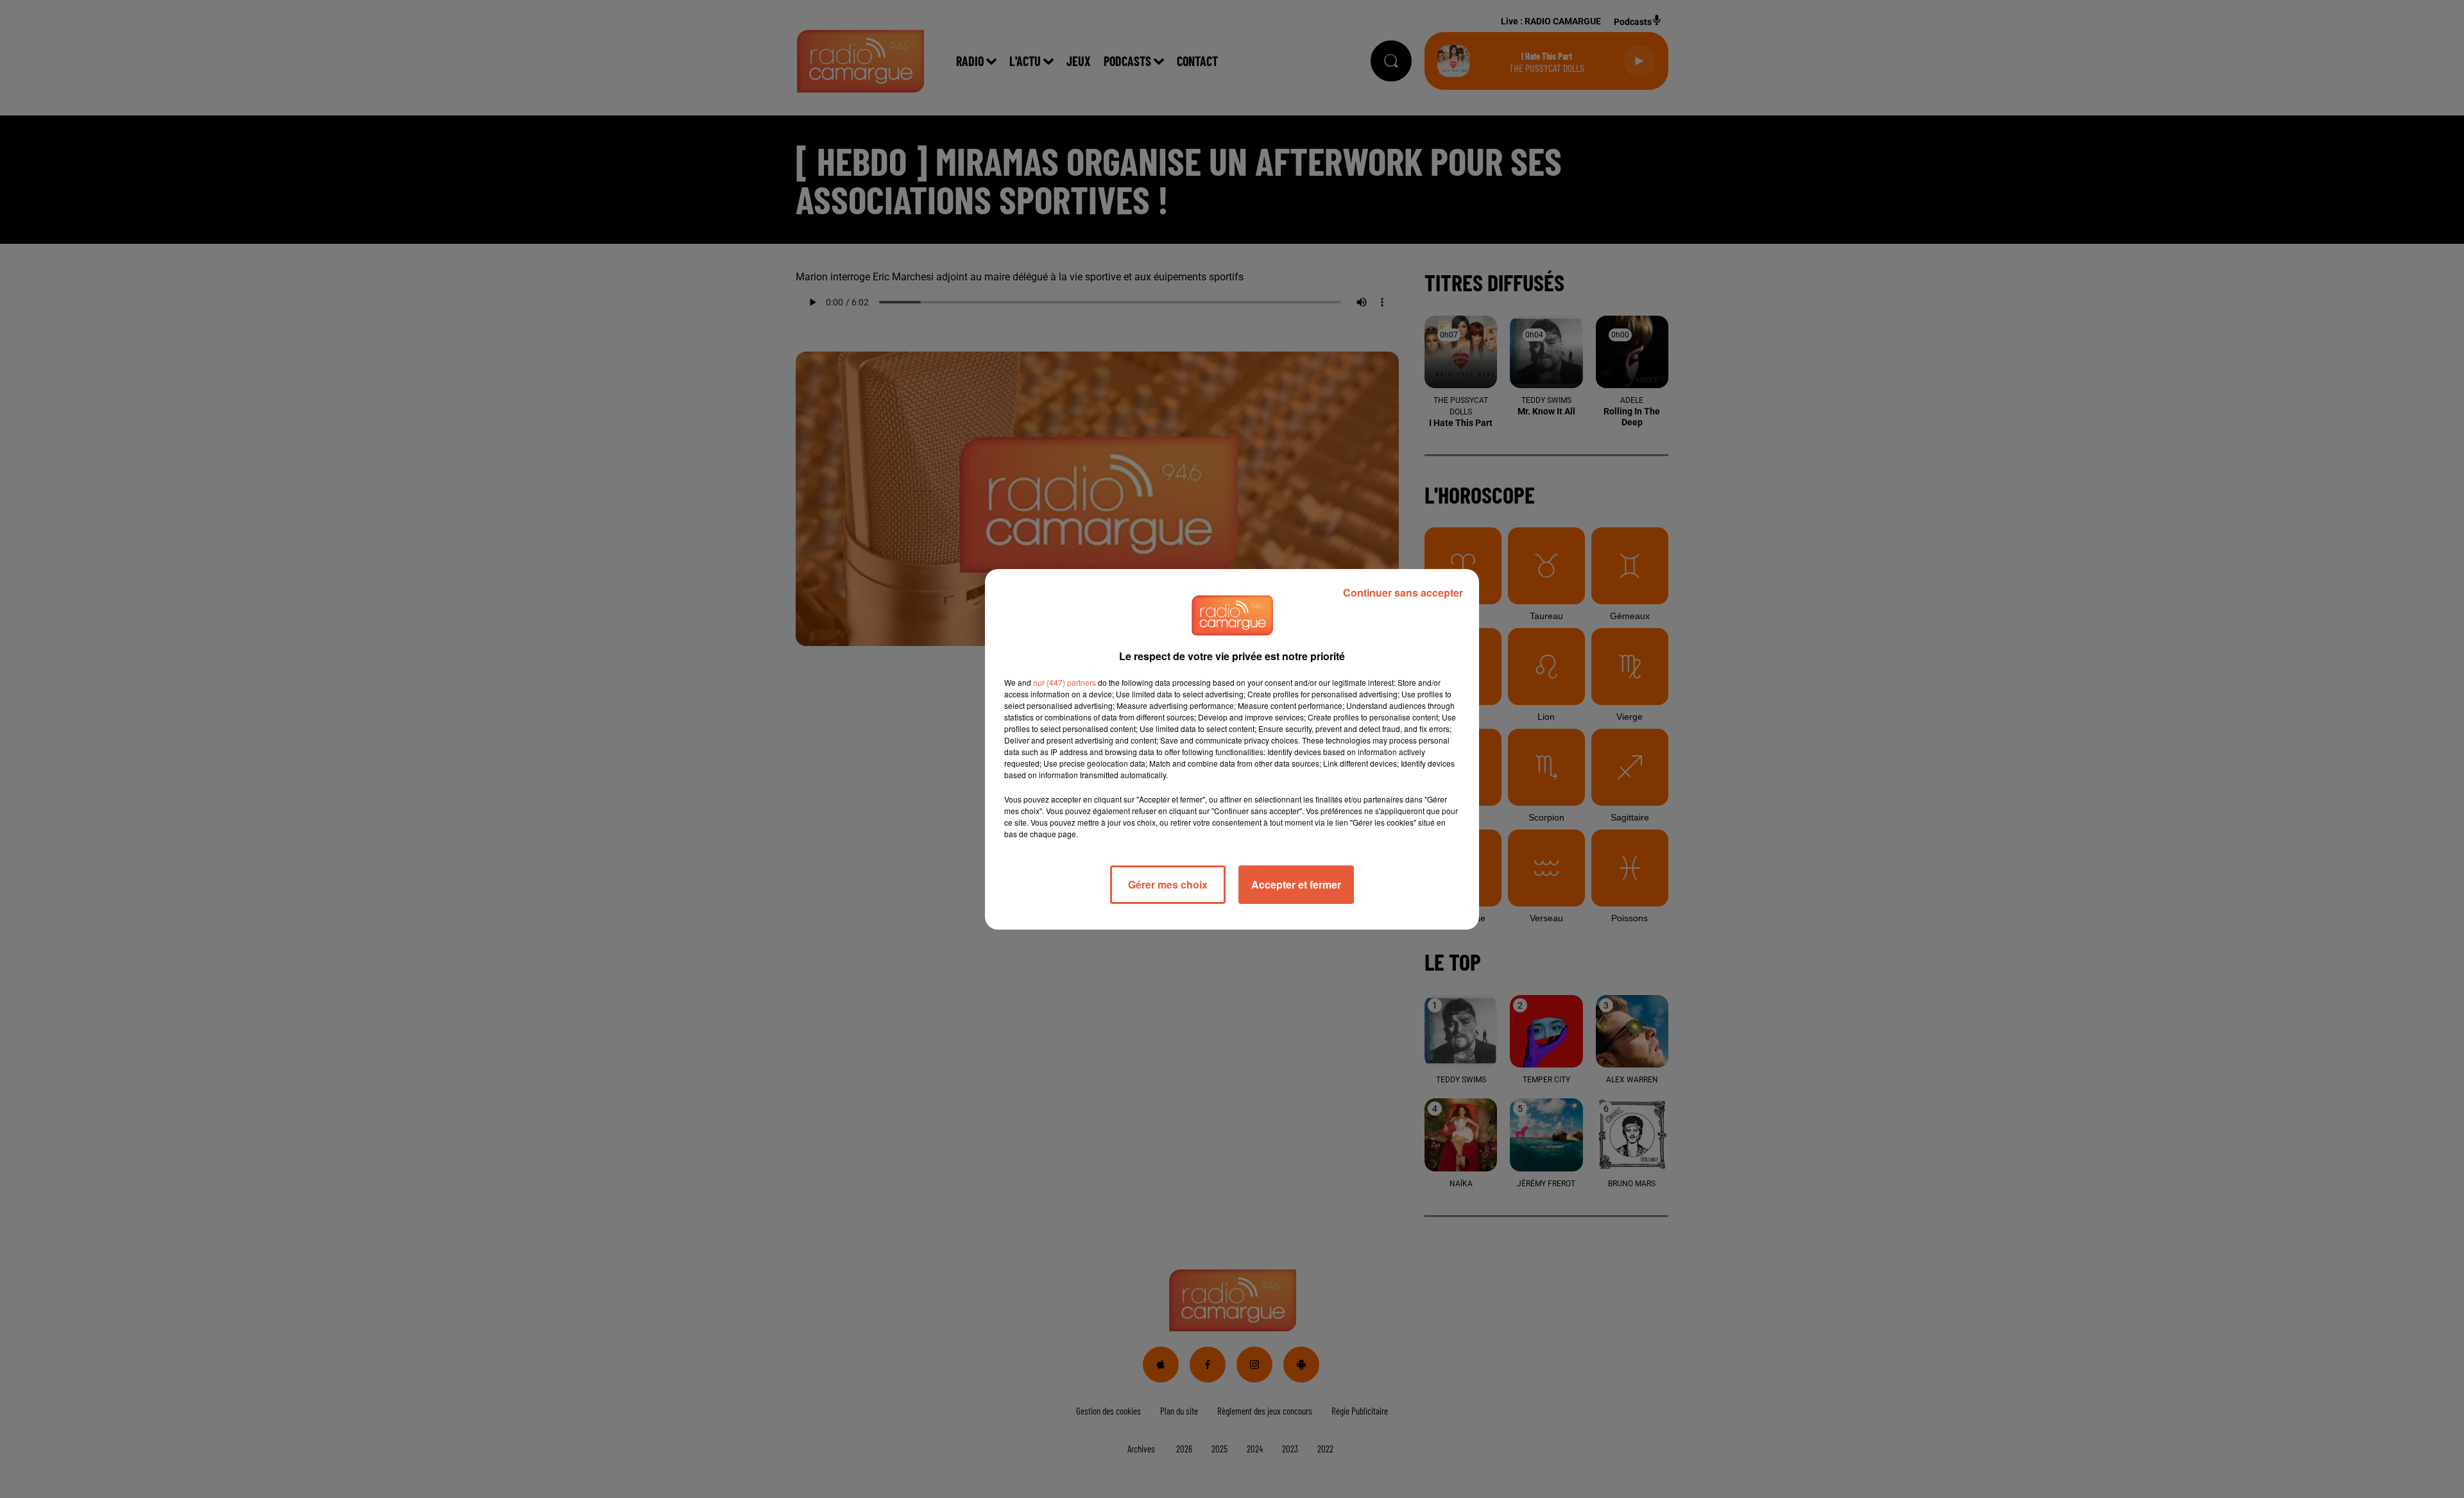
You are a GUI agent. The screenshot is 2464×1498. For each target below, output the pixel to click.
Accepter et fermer (1296, 884)
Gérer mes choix (1168, 884)
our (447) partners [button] (1065, 682)
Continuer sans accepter (1403, 592)
